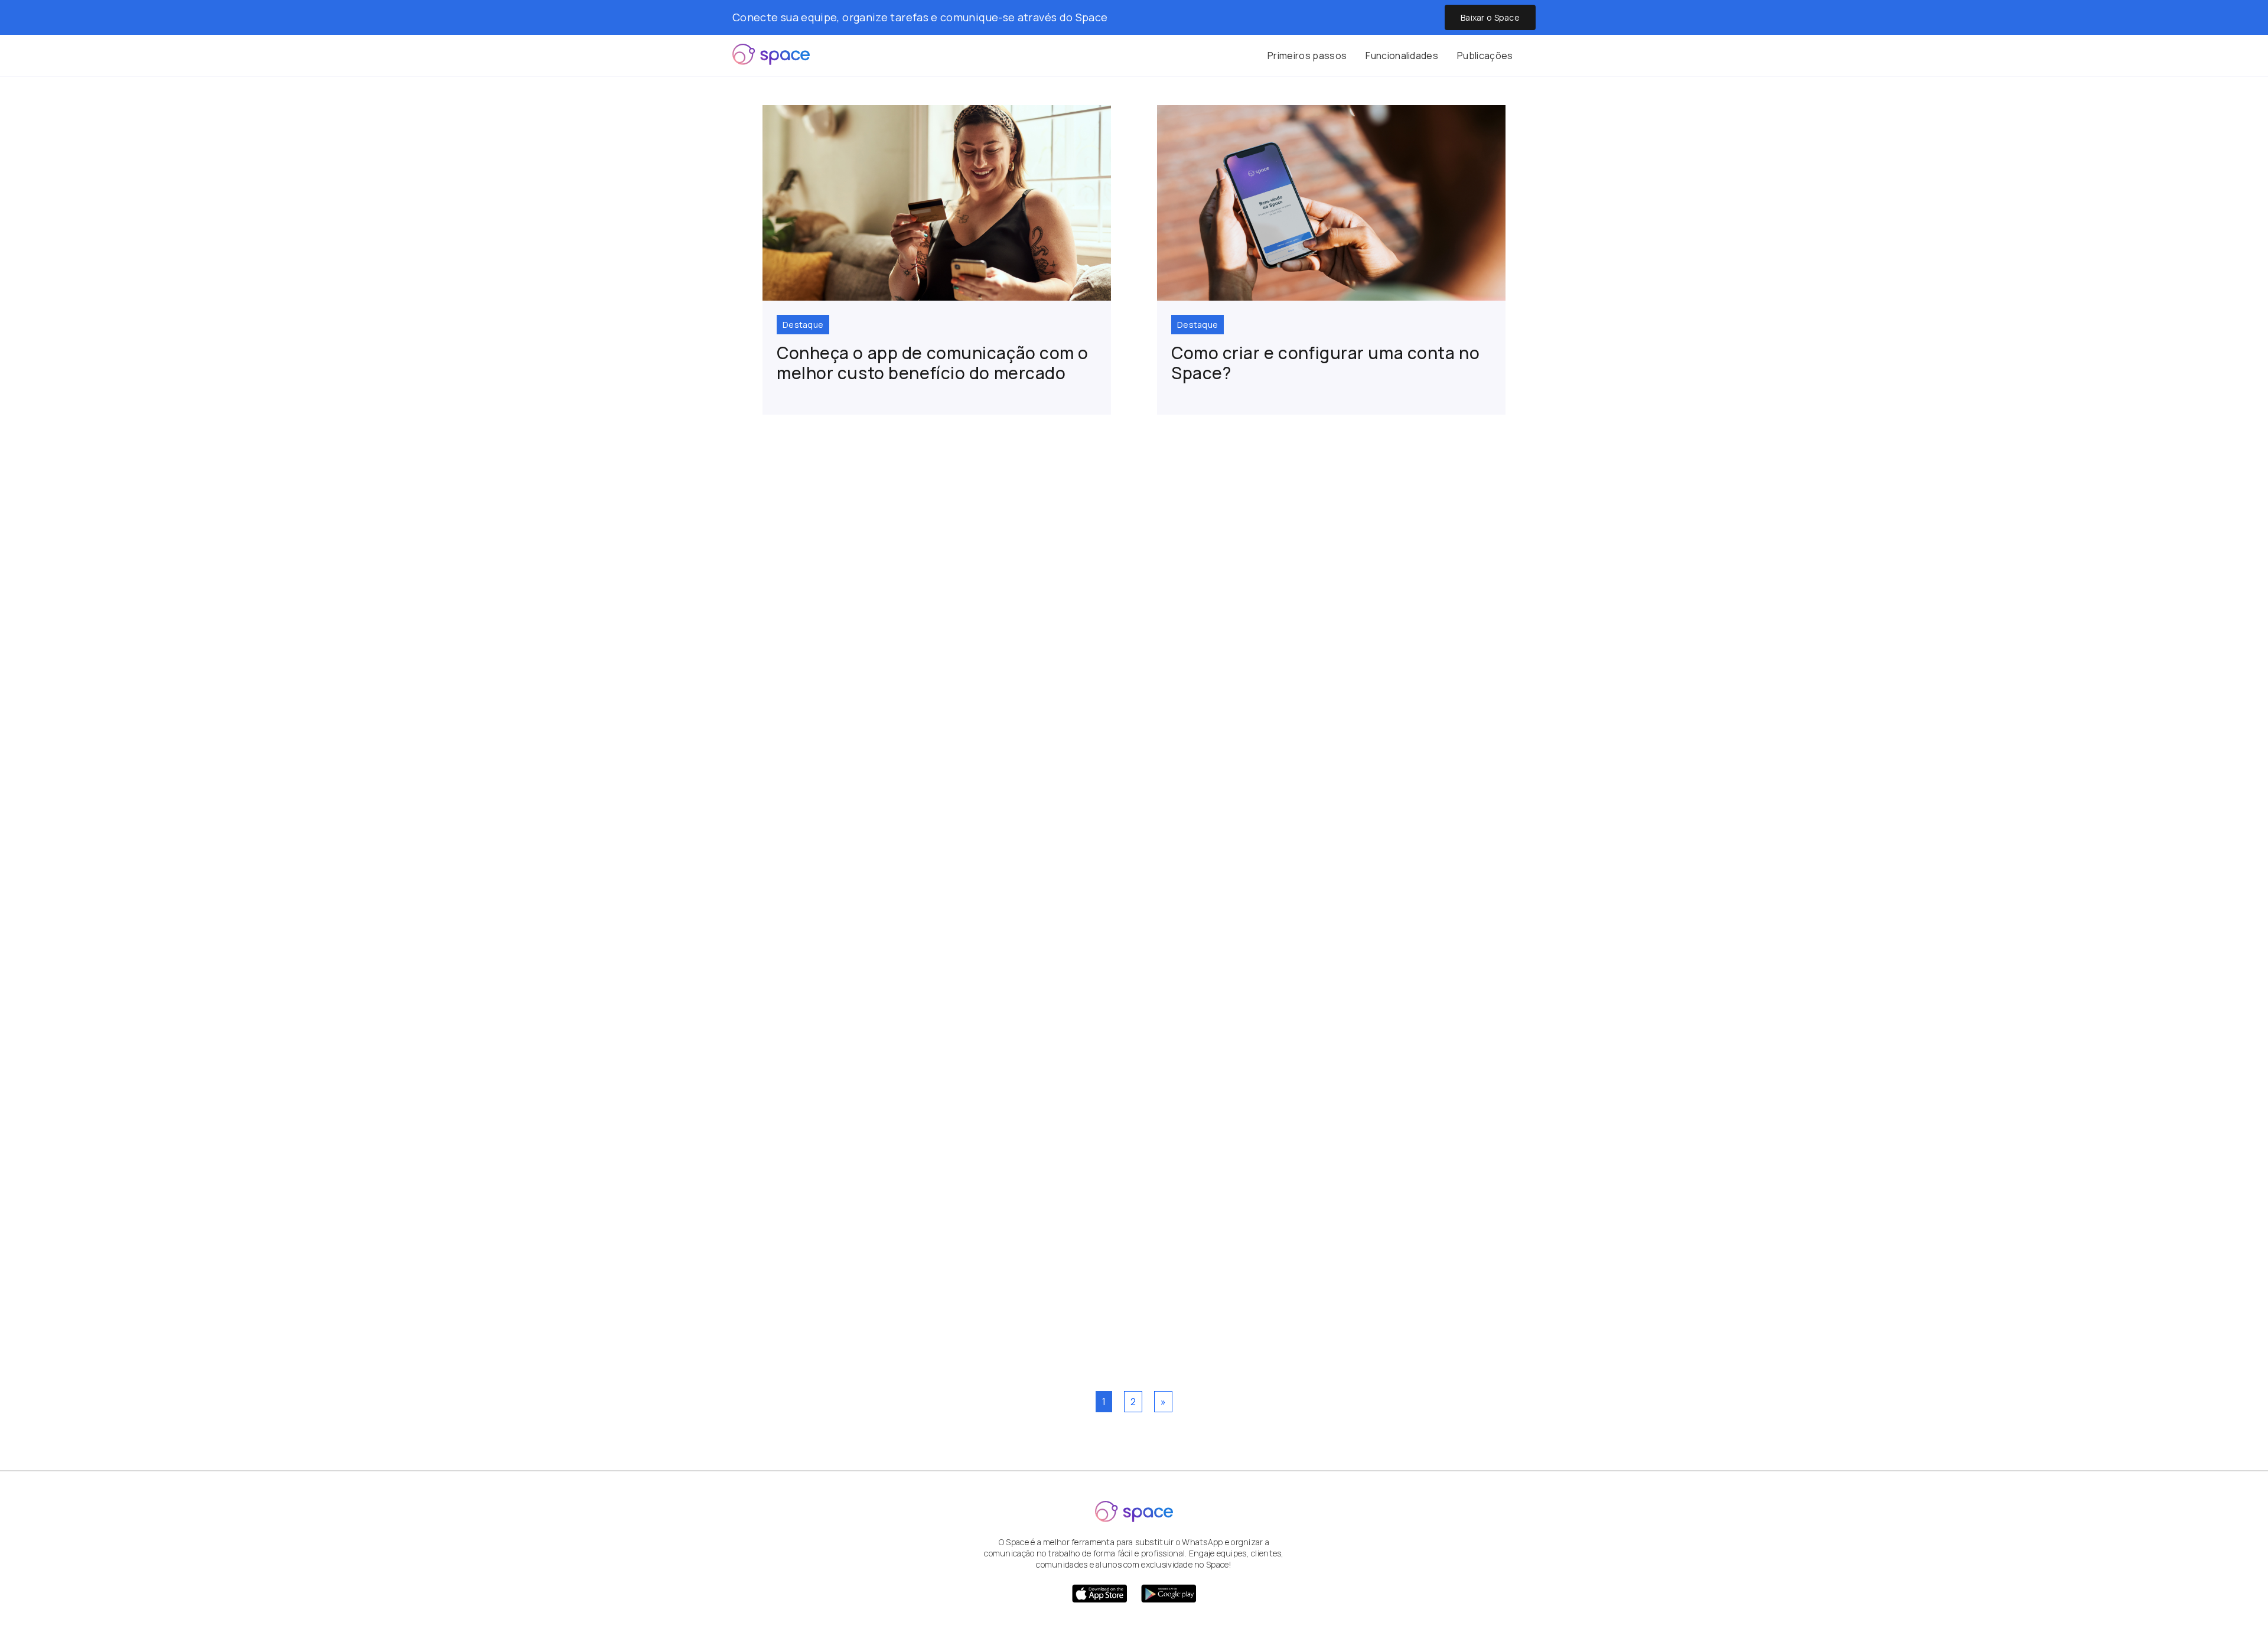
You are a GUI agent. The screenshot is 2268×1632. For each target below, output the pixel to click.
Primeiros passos (1307, 56)
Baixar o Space (1490, 17)
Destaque (803, 325)
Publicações (1485, 56)
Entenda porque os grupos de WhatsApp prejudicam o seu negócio (1101, 936)
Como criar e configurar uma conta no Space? (1325, 363)
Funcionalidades (1402, 56)
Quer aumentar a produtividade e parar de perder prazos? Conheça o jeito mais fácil (1107, 1292)
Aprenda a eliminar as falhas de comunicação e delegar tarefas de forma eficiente (1123, 766)
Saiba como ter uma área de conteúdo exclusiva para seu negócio (1127, 581)
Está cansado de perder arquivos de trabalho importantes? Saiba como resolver (1117, 1114)
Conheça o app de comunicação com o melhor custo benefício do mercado (933, 363)
